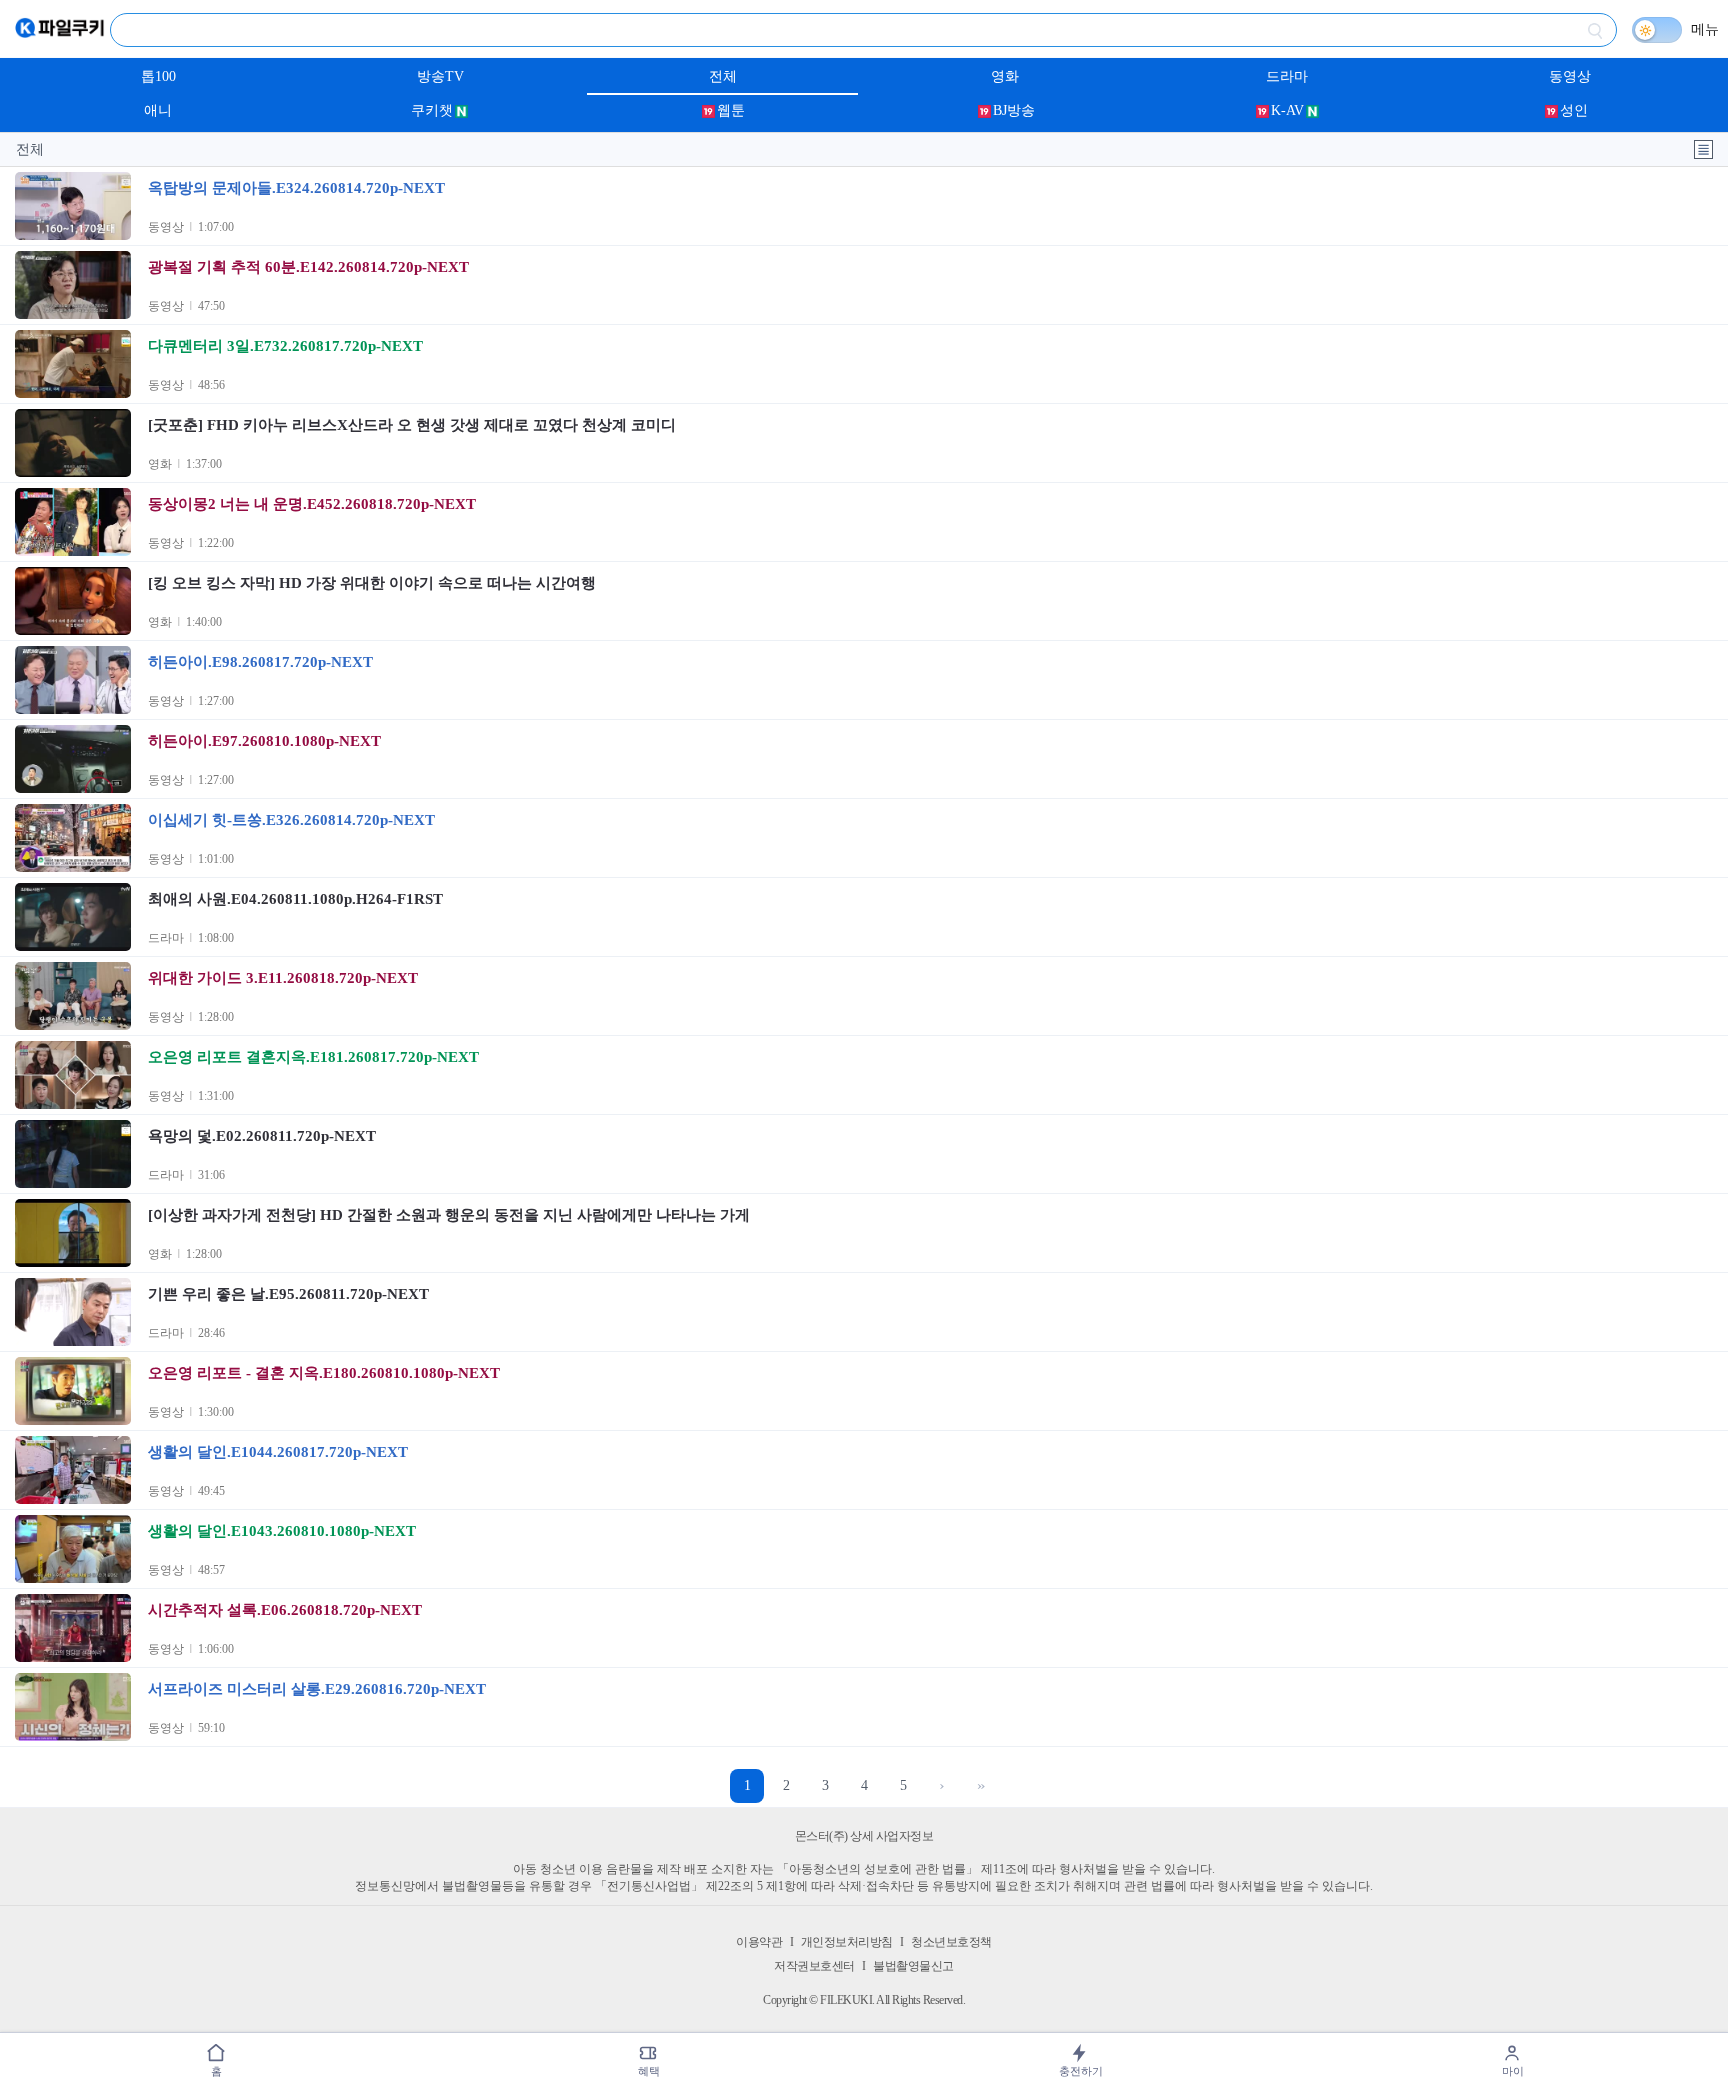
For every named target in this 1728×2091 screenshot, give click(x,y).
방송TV (440, 76)
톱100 (158, 76)
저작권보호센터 (814, 1966)
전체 (723, 76)
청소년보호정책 (951, 1942)
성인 (1574, 110)
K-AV (1287, 110)
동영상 (1570, 76)
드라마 (1287, 76)
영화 (1005, 76)
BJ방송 (1014, 110)
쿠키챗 (432, 110)
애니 (158, 110)
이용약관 (759, 1942)
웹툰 (731, 110)
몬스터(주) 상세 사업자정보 (864, 1836)
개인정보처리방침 (847, 1942)
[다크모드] (1657, 30)
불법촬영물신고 (913, 1966)
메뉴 (1705, 29)
